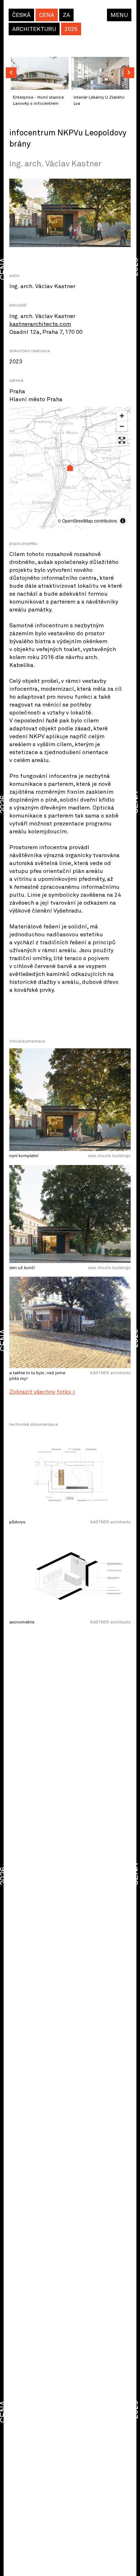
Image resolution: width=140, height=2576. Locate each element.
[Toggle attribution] (123, 521)
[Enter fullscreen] (122, 440)
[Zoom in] (122, 416)
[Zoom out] (122, 426)
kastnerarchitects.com (40, 324)
